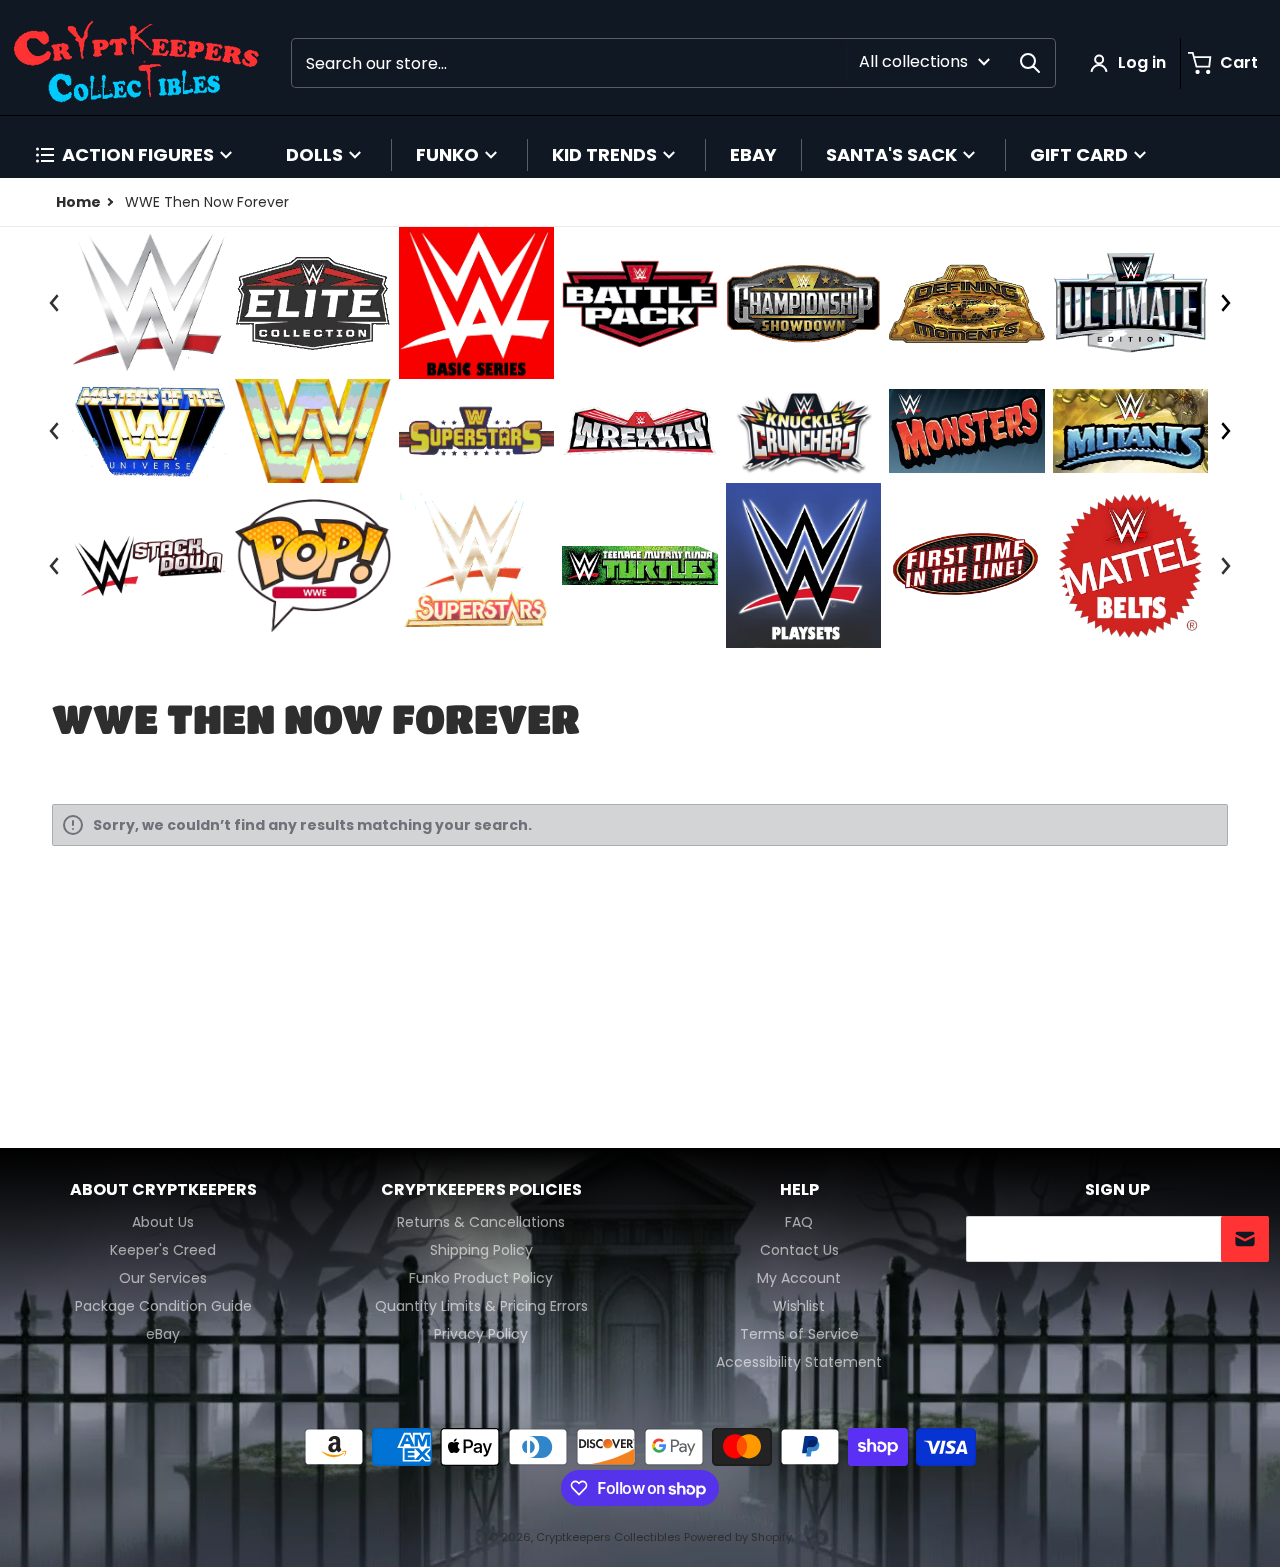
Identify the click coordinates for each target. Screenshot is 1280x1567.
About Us (163, 1222)
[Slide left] (54, 303)
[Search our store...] (1030, 63)
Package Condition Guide (163, 1306)
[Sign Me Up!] (1245, 1239)
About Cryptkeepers (163, 1190)
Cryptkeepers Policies (481, 1190)
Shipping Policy (481, 1250)
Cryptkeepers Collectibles (610, 1537)
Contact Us (799, 1250)
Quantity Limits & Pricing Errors (481, 1306)
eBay (163, 1334)
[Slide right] (1225, 303)
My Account (799, 1278)
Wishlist (799, 1306)
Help (799, 1190)
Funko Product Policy (481, 1278)
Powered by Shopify (738, 1537)
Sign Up (1117, 1190)
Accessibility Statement (799, 1362)
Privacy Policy (481, 1334)
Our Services (163, 1278)
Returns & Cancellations (481, 1222)
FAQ (799, 1222)
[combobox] (673, 63)
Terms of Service (799, 1334)
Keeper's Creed (163, 1250)
